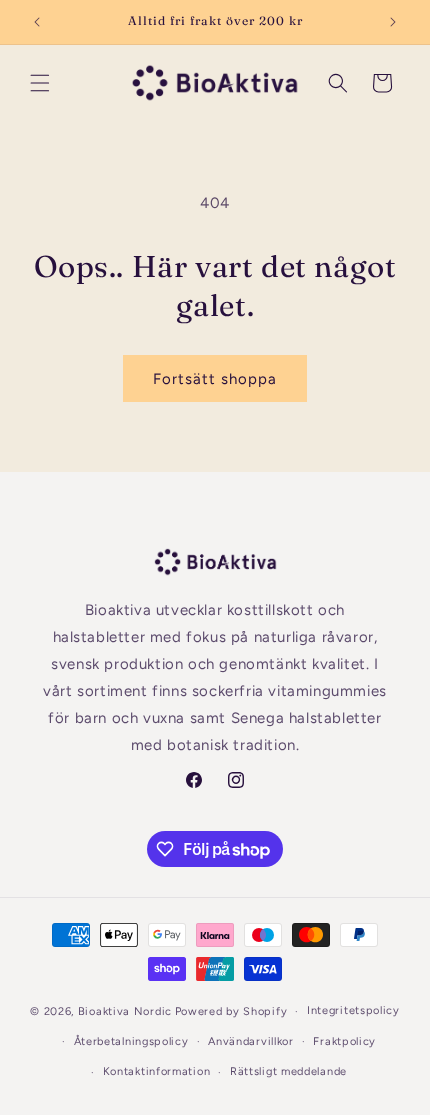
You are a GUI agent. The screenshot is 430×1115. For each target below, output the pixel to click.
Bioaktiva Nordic (125, 1011)
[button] (40, 83)
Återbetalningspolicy (131, 1041)
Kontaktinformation (157, 1071)
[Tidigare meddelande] (37, 22)
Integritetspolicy (353, 1010)
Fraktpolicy (344, 1041)
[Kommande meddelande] (393, 22)
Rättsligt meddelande (288, 1071)
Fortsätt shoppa (215, 379)
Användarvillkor (251, 1041)
